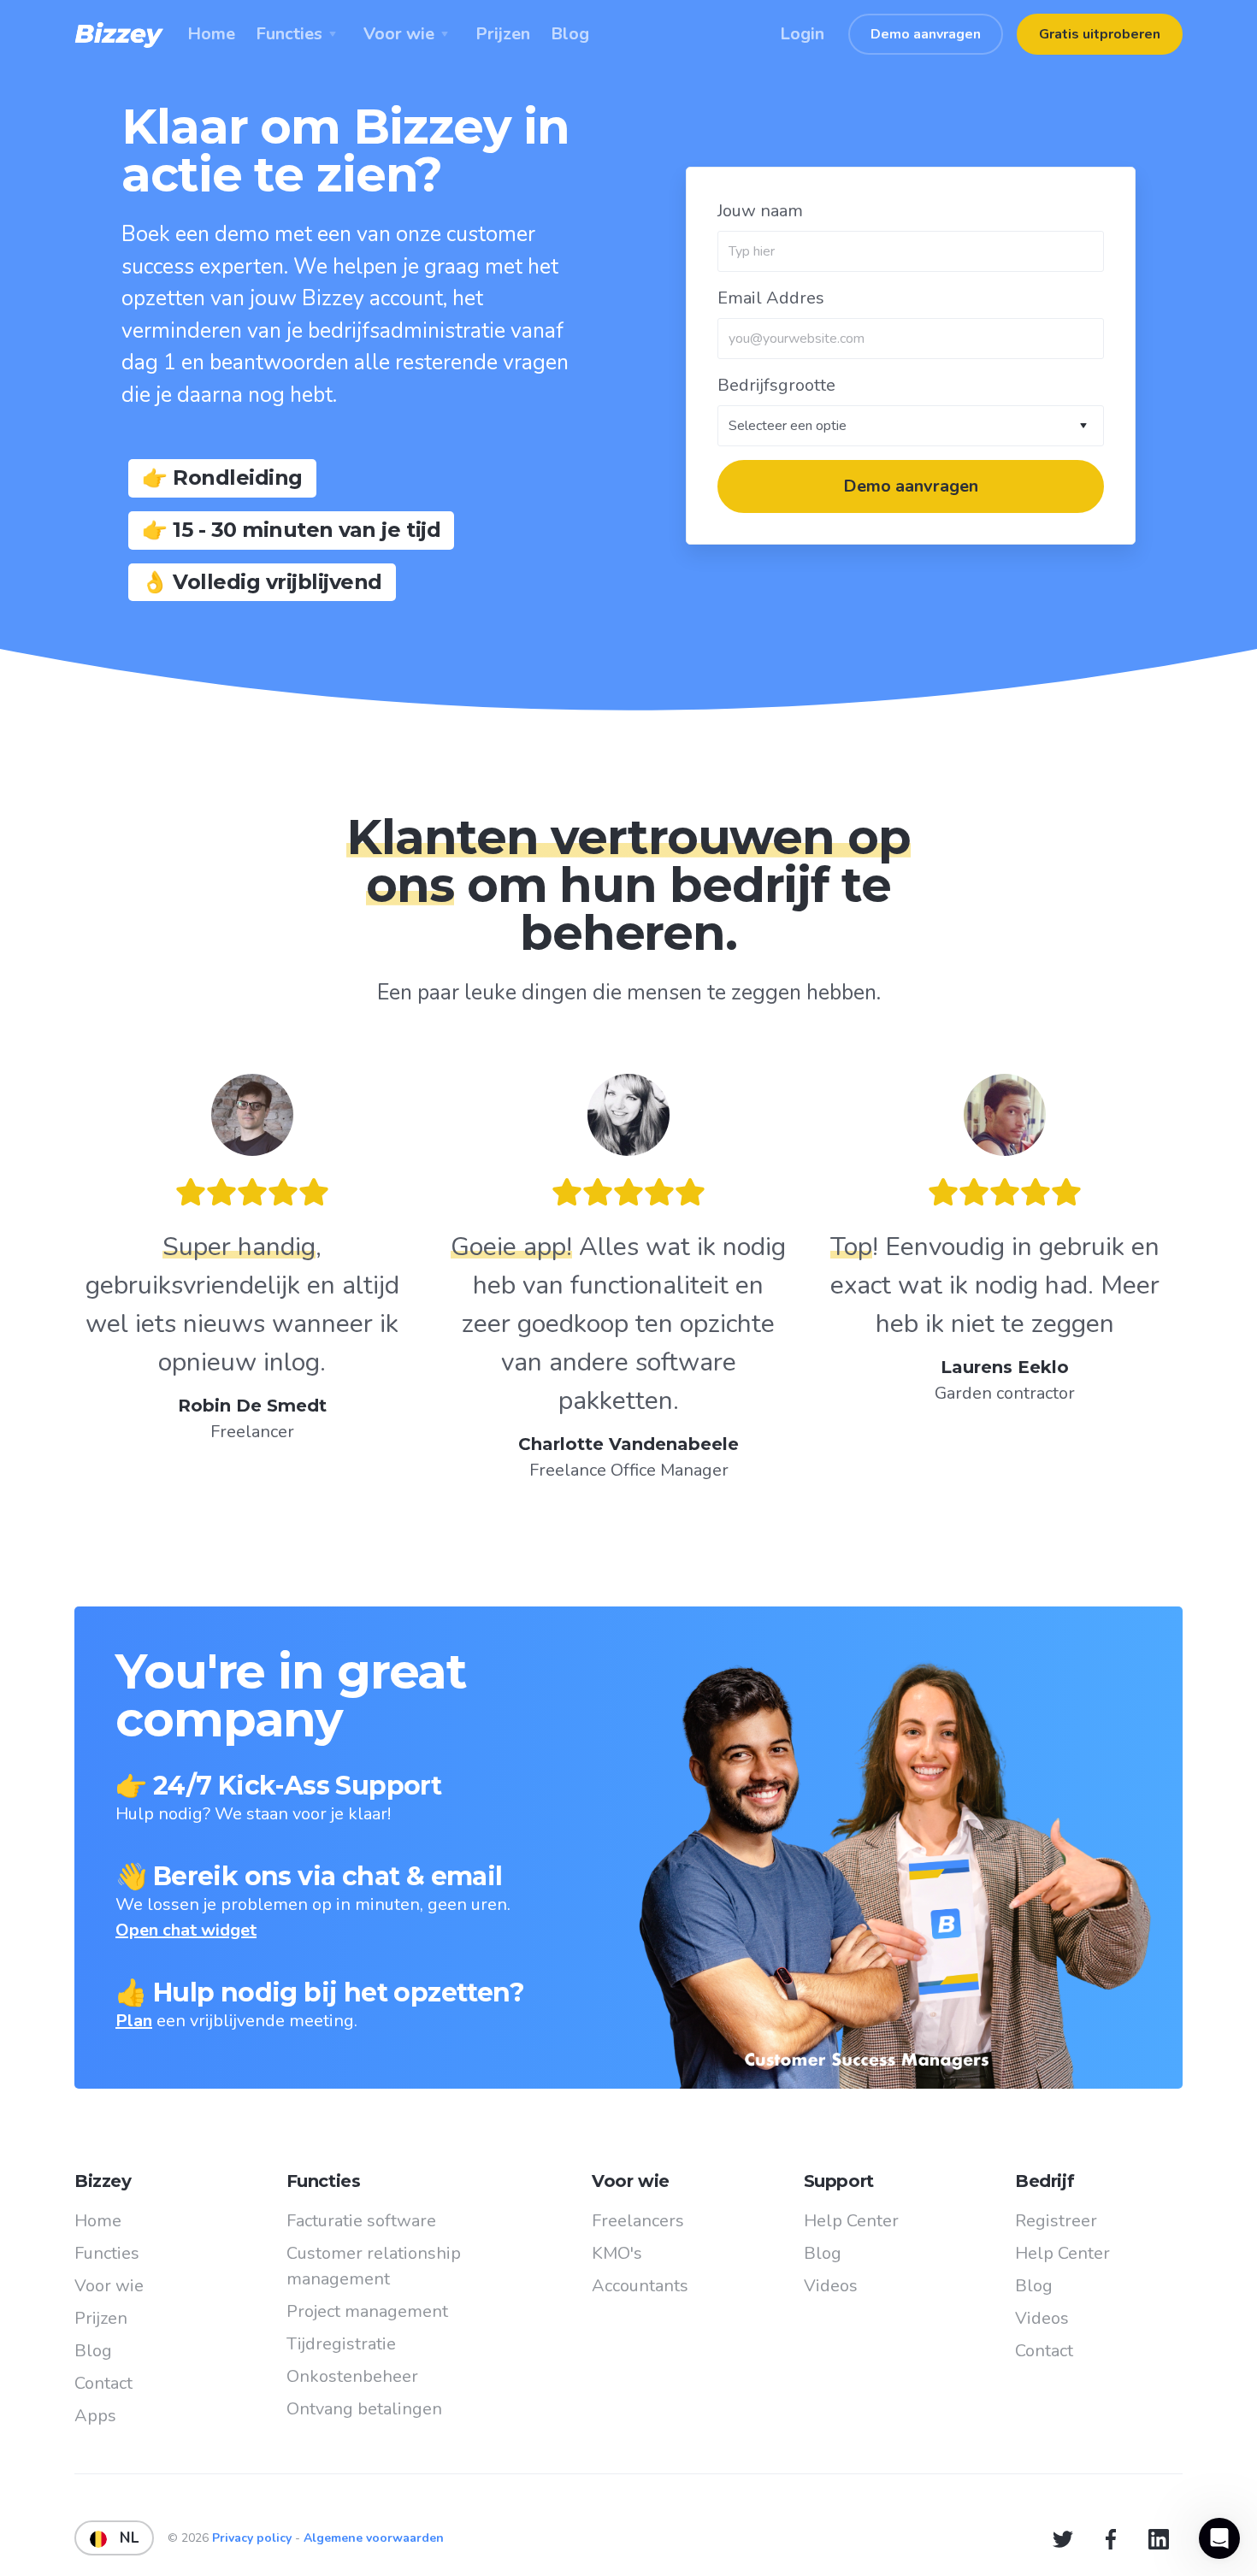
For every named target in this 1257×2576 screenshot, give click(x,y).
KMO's (617, 2253)
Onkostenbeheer (352, 2376)
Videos (831, 2286)
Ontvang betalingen (364, 2409)
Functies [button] (289, 34)
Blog (93, 2351)
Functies (107, 2253)
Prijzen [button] (503, 34)
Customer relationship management (374, 2266)
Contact (103, 2383)
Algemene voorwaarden (374, 2538)
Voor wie (109, 2286)
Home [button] (211, 34)
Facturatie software (361, 2221)
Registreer (1056, 2221)
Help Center (851, 2221)
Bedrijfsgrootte (776, 385)
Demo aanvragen (926, 34)
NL (123, 2538)
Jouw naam (760, 211)
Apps (95, 2416)
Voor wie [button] (399, 34)
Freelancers (638, 2221)
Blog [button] (570, 34)
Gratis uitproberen (1100, 34)
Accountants (640, 2286)
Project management (367, 2311)
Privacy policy (254, 2538)
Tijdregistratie (341, 2344)
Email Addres (771, 298)
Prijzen (101, 2318)
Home (98, 2221)
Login (802, 34)
